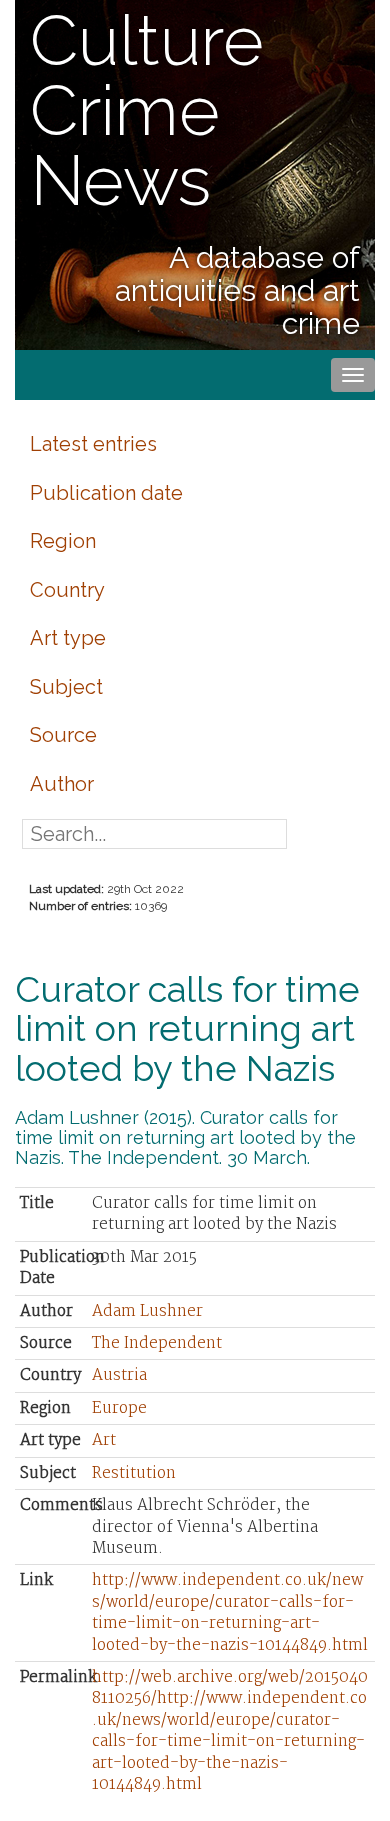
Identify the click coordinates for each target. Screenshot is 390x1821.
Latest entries (93, 444)
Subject (66, 687)
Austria (119, 1375)
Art (104, 1440)
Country (67, 590)
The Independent (157, 1343)
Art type (68, 638)
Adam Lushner (147, 1311)
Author (62, 784)
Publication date (106, 493)
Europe (119, 1408)
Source (63, 735)
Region (63, 541)
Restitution (134, 1473)
